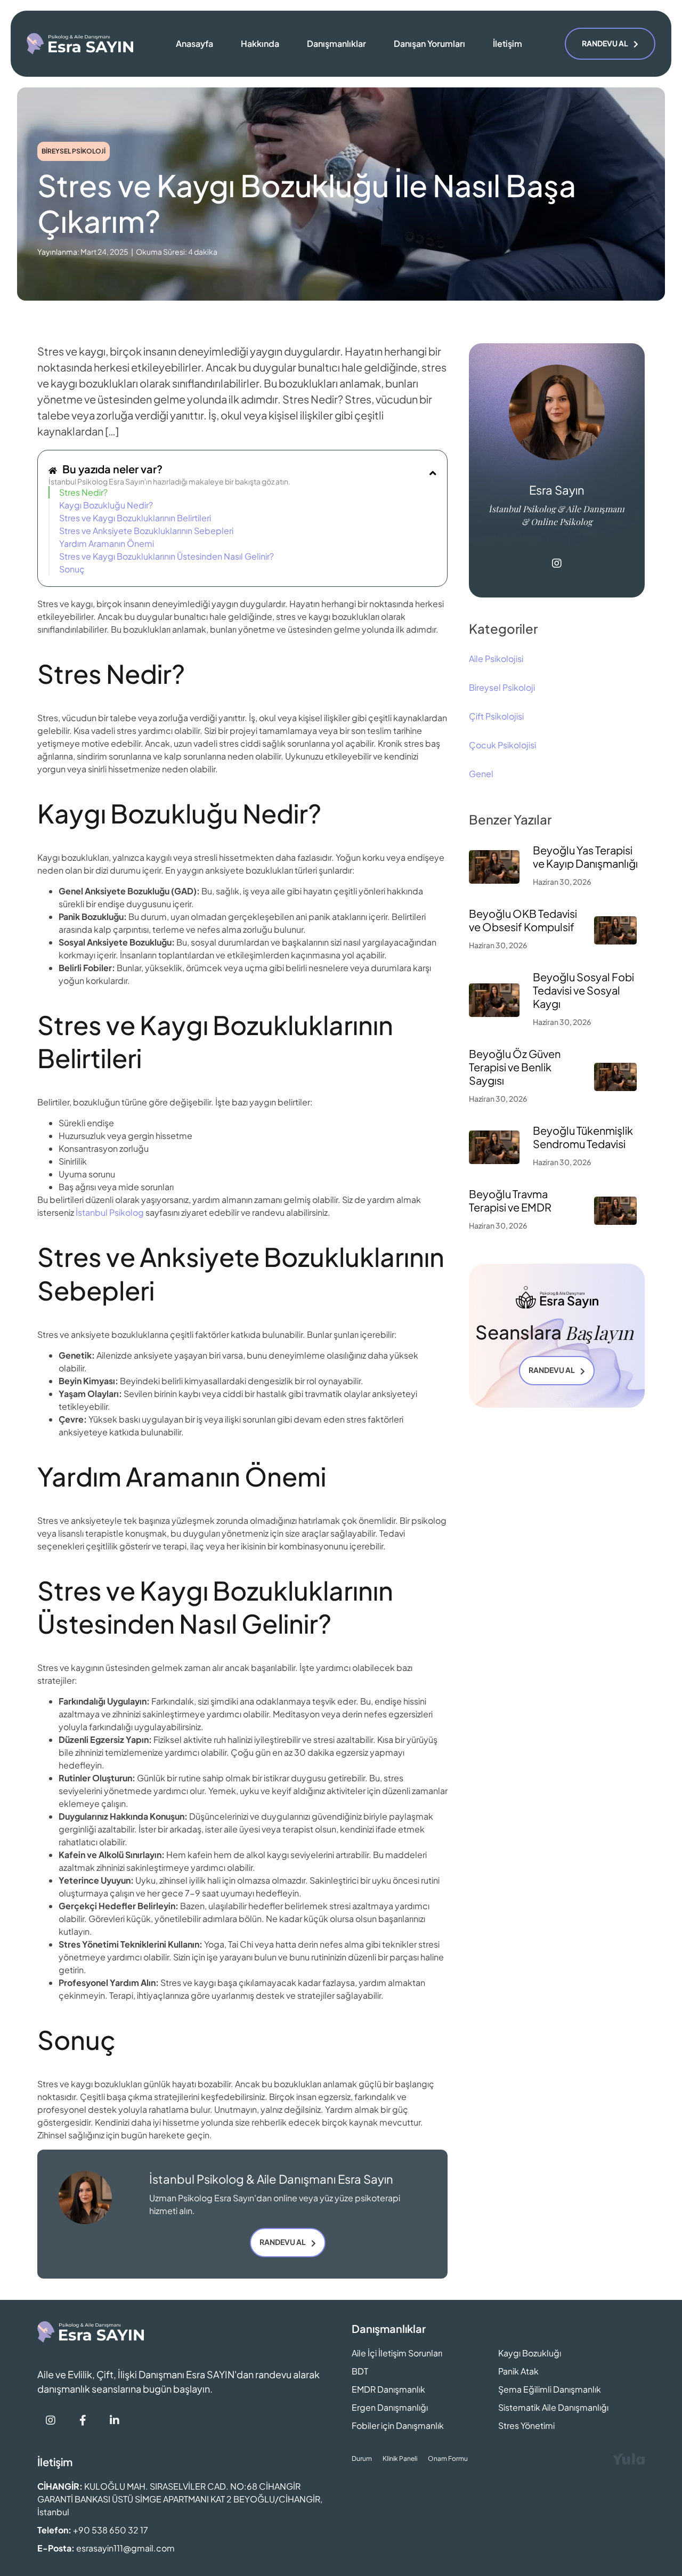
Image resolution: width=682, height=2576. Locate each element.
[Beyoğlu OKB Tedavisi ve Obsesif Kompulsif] (615, 930)
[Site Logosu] (80, 44)
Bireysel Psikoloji (74, 151)
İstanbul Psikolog (110, 1212)
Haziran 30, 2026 (562, 882)
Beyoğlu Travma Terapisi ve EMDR (510, 1200)
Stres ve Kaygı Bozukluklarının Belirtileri (135, 518)
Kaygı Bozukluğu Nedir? (106, 505)
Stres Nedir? (83, 492)
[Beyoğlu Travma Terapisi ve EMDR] (615, 1211)
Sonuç (72, 569)
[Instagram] (557, 563)
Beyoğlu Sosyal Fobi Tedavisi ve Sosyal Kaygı (583, 990)
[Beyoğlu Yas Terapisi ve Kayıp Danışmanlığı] (494, 867)
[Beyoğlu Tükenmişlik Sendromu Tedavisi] (494, 1147)
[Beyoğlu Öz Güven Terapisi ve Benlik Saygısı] (615, 1077)
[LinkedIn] (115, 2420)
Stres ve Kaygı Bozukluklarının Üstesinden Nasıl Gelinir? (167, 556)
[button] (610, 44)
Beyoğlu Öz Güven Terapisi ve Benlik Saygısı (515, 1067)
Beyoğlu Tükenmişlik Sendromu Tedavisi (583, 1137)
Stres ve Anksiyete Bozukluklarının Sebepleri (146, 531)
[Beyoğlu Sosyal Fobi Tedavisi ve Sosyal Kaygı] (494, 1000)
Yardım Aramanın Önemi (107, 543)
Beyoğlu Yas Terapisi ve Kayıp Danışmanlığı (585, 857)
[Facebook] (83, 2420)
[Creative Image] (629, 2459)
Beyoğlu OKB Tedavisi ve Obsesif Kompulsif (523, 920)
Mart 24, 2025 (104, 252)
